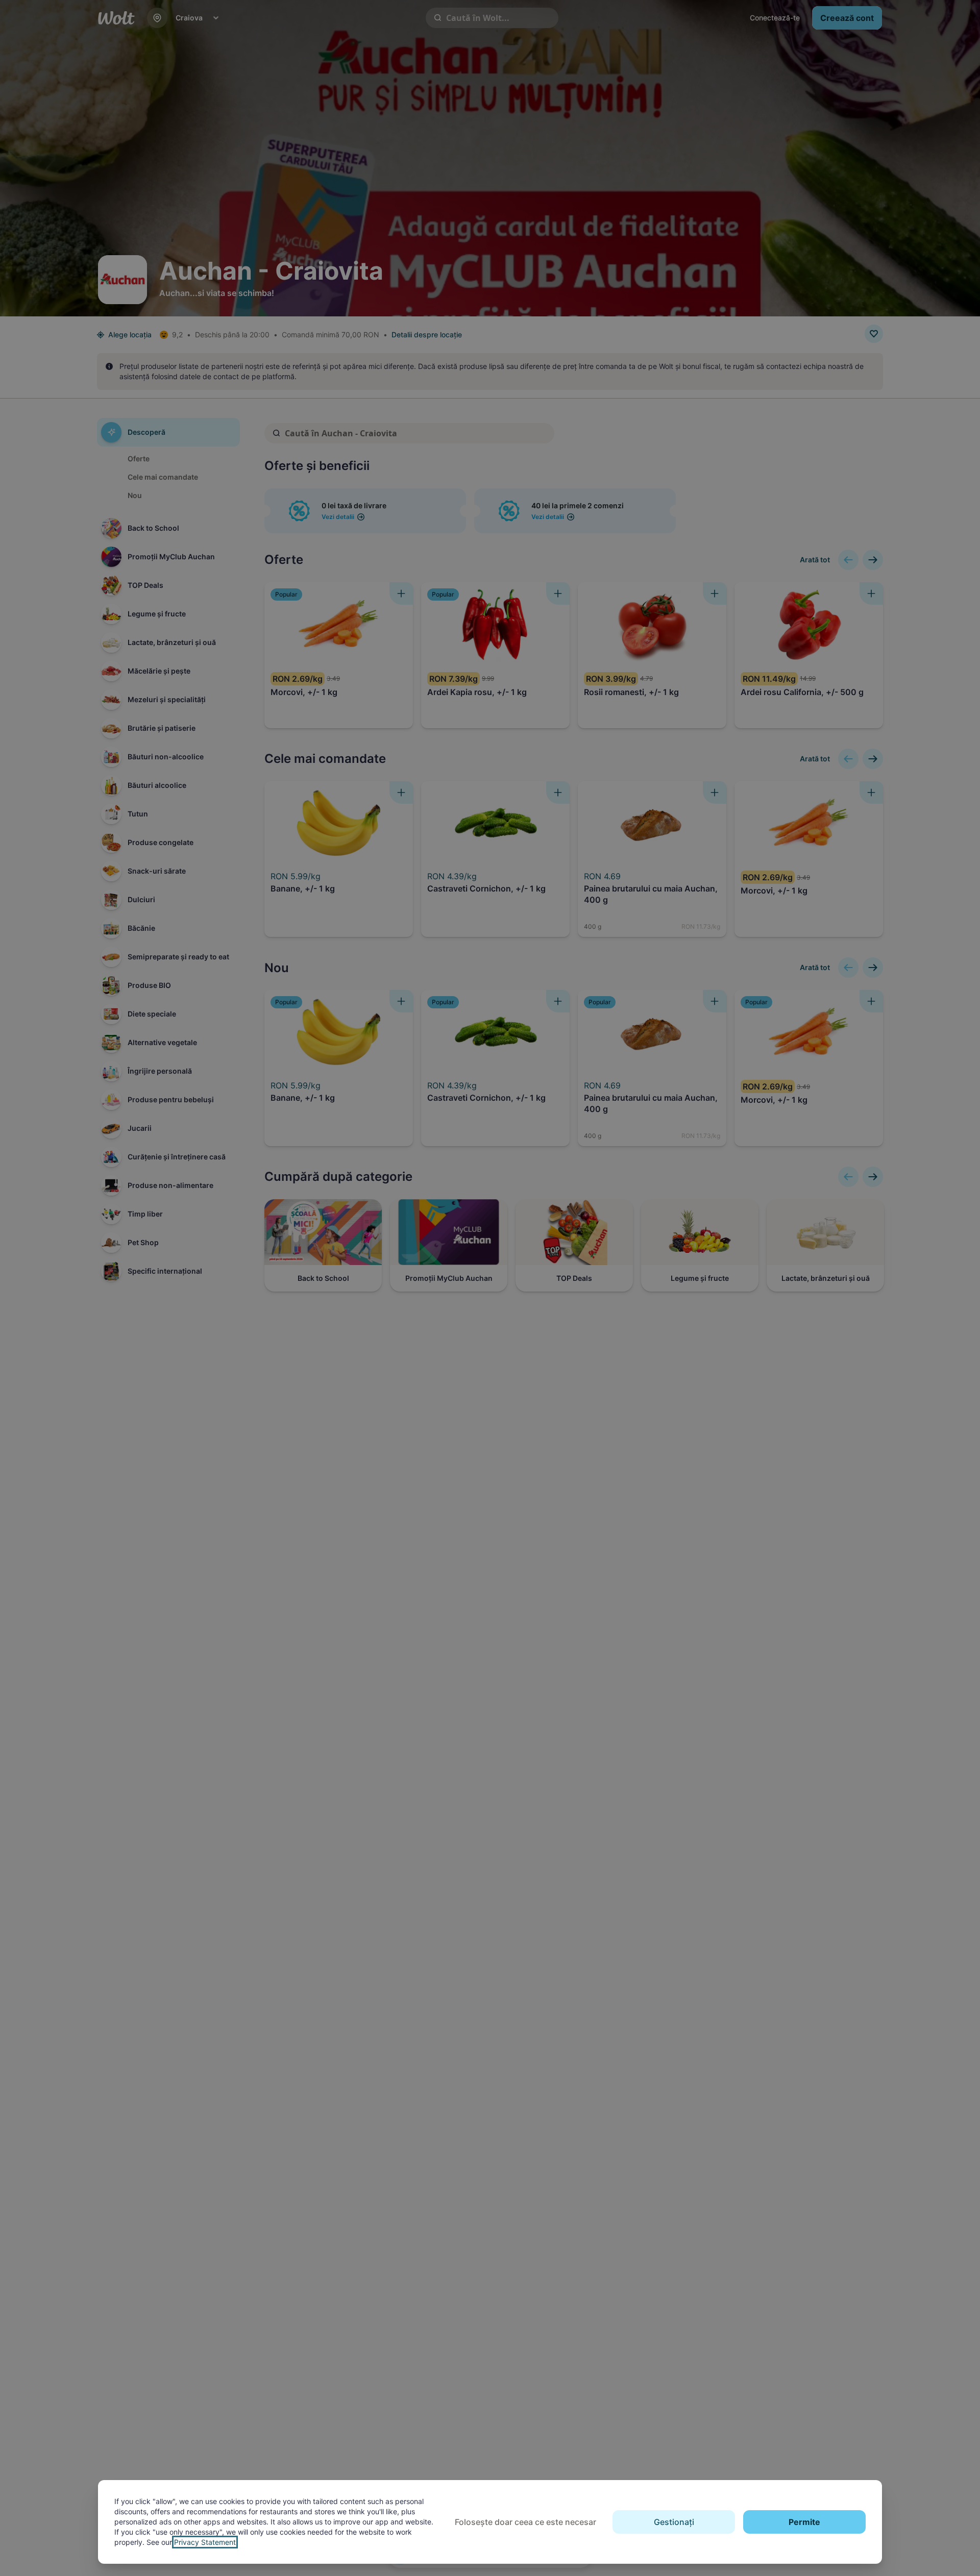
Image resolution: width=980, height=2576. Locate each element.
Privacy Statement (205, 2542)
